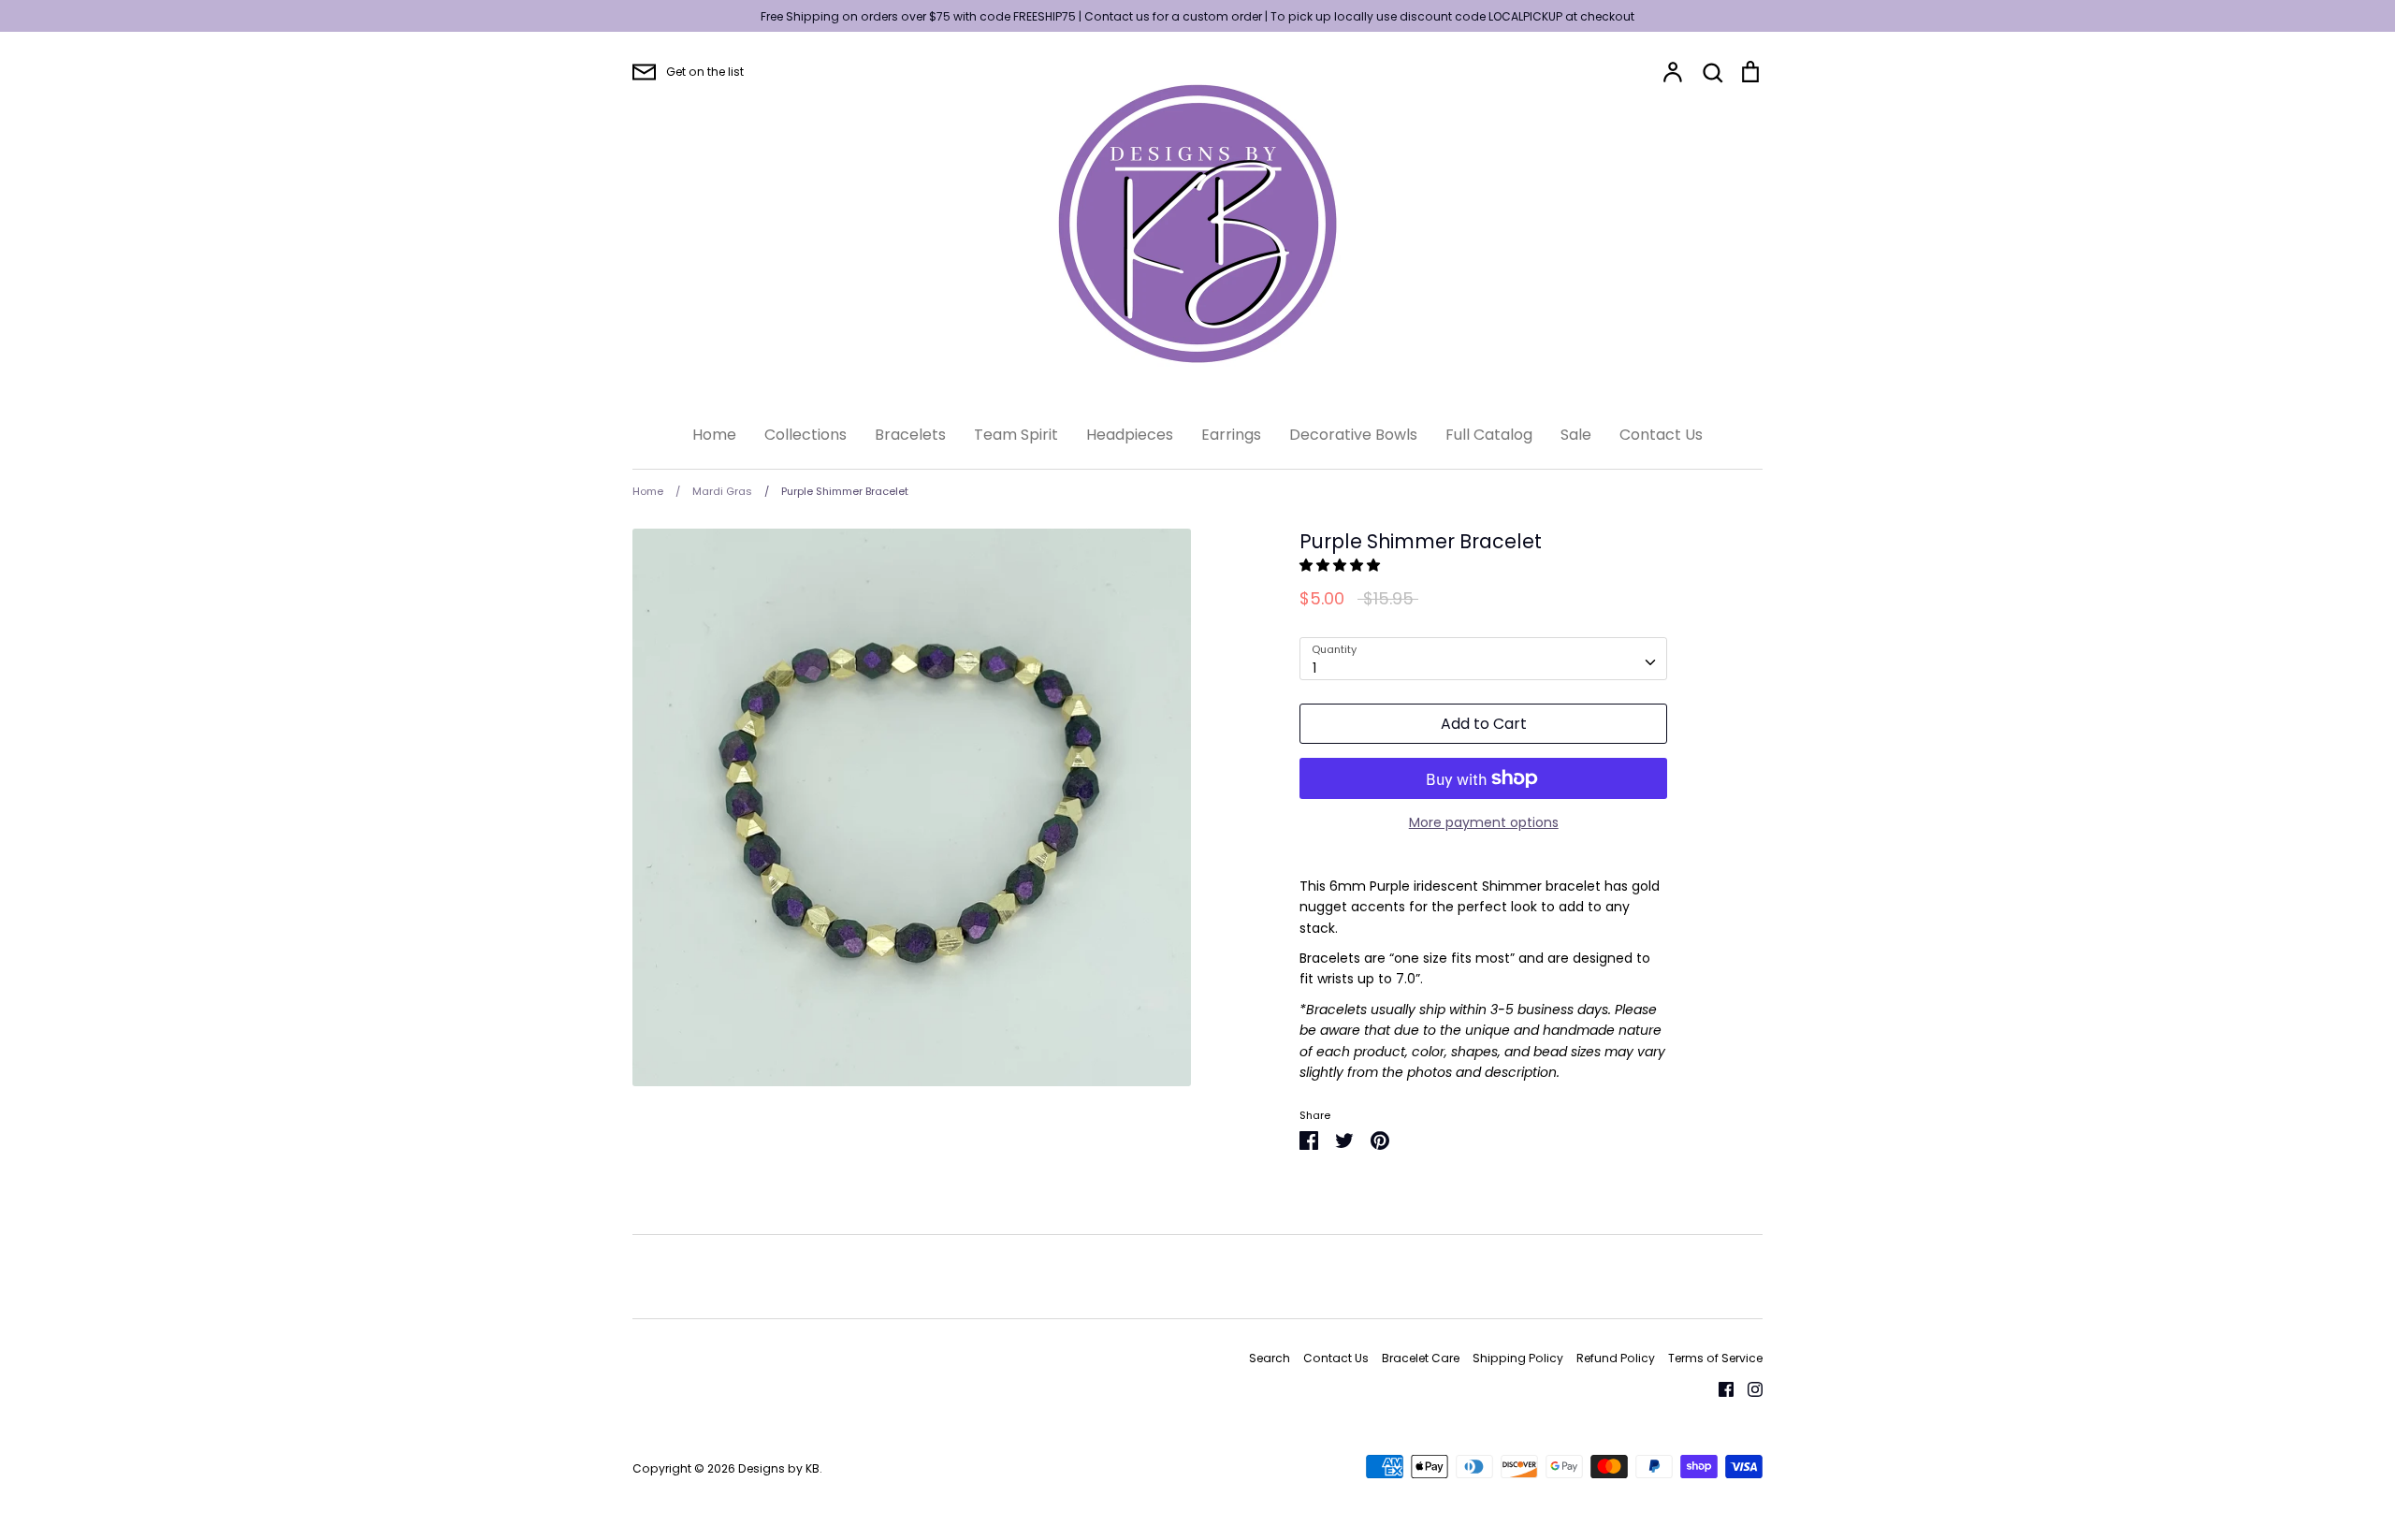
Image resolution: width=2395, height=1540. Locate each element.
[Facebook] (1719, 1387)
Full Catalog (1489, 435)
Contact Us (1661, 435)
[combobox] (1483, 659)
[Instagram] (1748, 1387)
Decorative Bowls (1353, 435)
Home (714, 435)
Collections (806, 435)
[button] (1342, 565)
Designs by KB (779, 1468)
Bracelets (910, 435)
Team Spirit (1016, 435)
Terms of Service (1715, 1358)
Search (1270, 1358)
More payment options (1484, 822)
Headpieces (1130, 435)
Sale (1576, 435)
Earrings (1231, 435)
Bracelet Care (1421, 1358)
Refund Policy (1616, 1358)
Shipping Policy (1518, 1358)
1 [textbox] (1314, 668)
